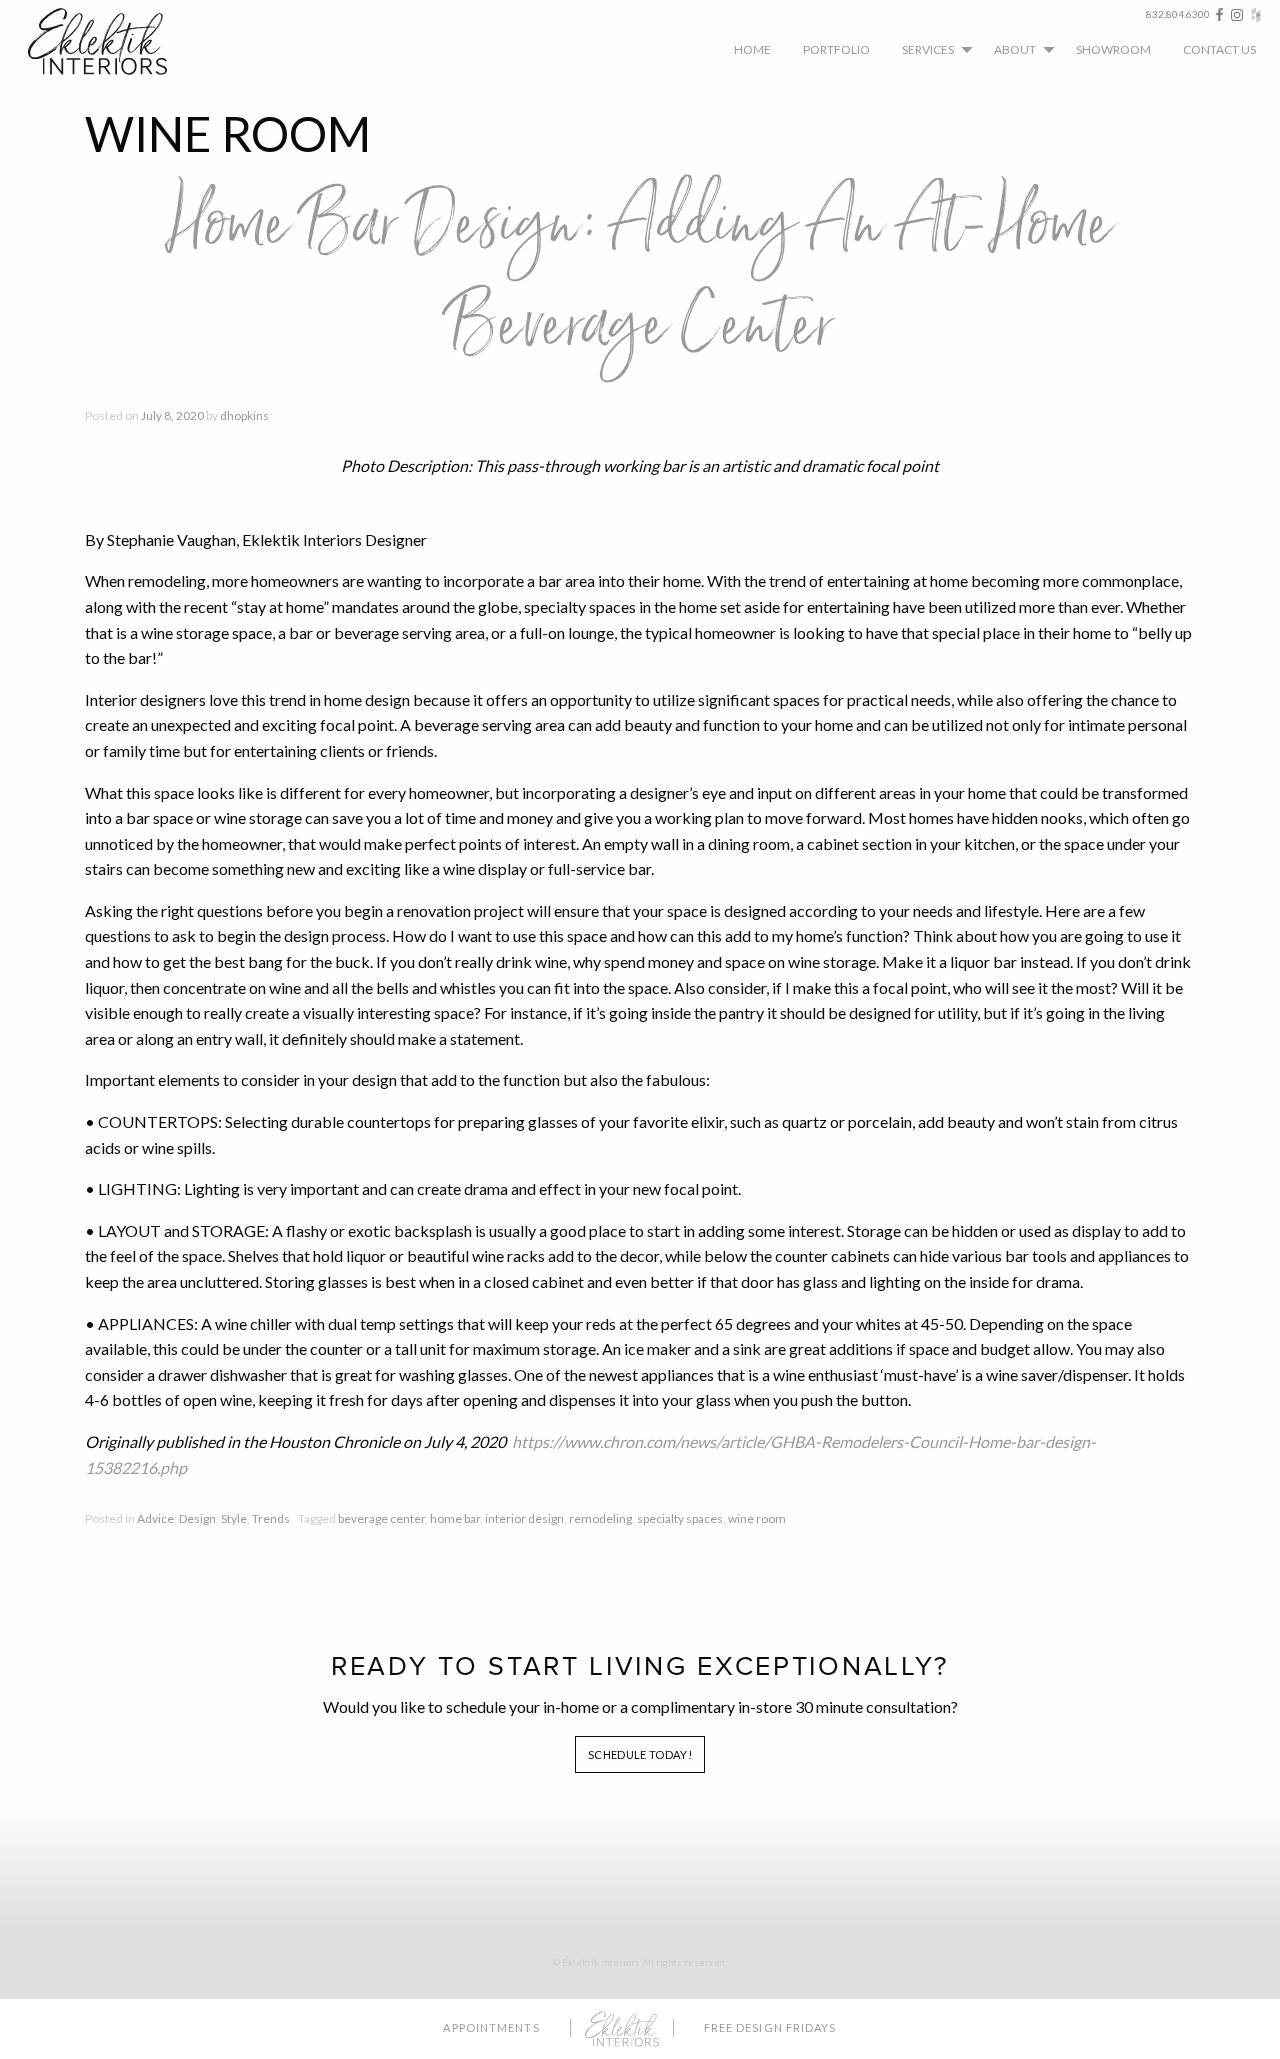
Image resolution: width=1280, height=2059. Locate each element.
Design (197, 1518)
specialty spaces (680, 1518)
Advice (155, 1518)
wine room (757, 1518)
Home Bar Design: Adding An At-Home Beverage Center (640, 275)
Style (234, 1518)
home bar (455, 1518)
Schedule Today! (640, 1754)
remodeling (600, 1518)
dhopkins (244, 415)
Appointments (491, 2027)
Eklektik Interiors (113, 41)
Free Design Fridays (770, 2027)
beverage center (381, 1518)
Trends (271, 1518)
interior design (524, 1518)
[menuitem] (752, 49)
